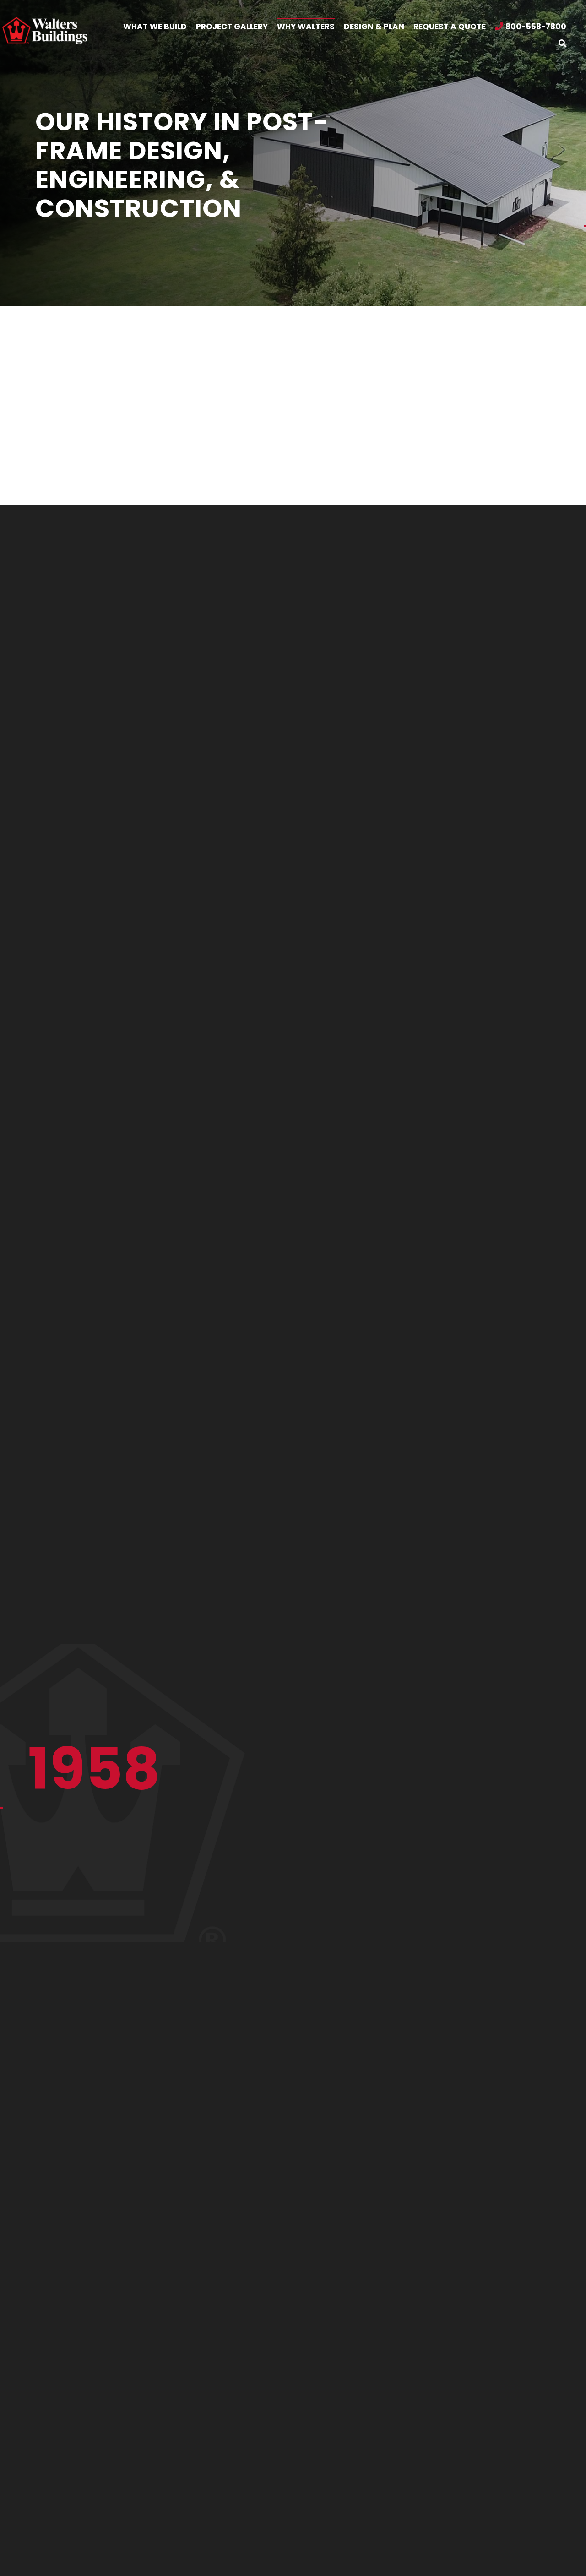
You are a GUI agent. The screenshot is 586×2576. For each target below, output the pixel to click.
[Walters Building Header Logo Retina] (45, 21)
